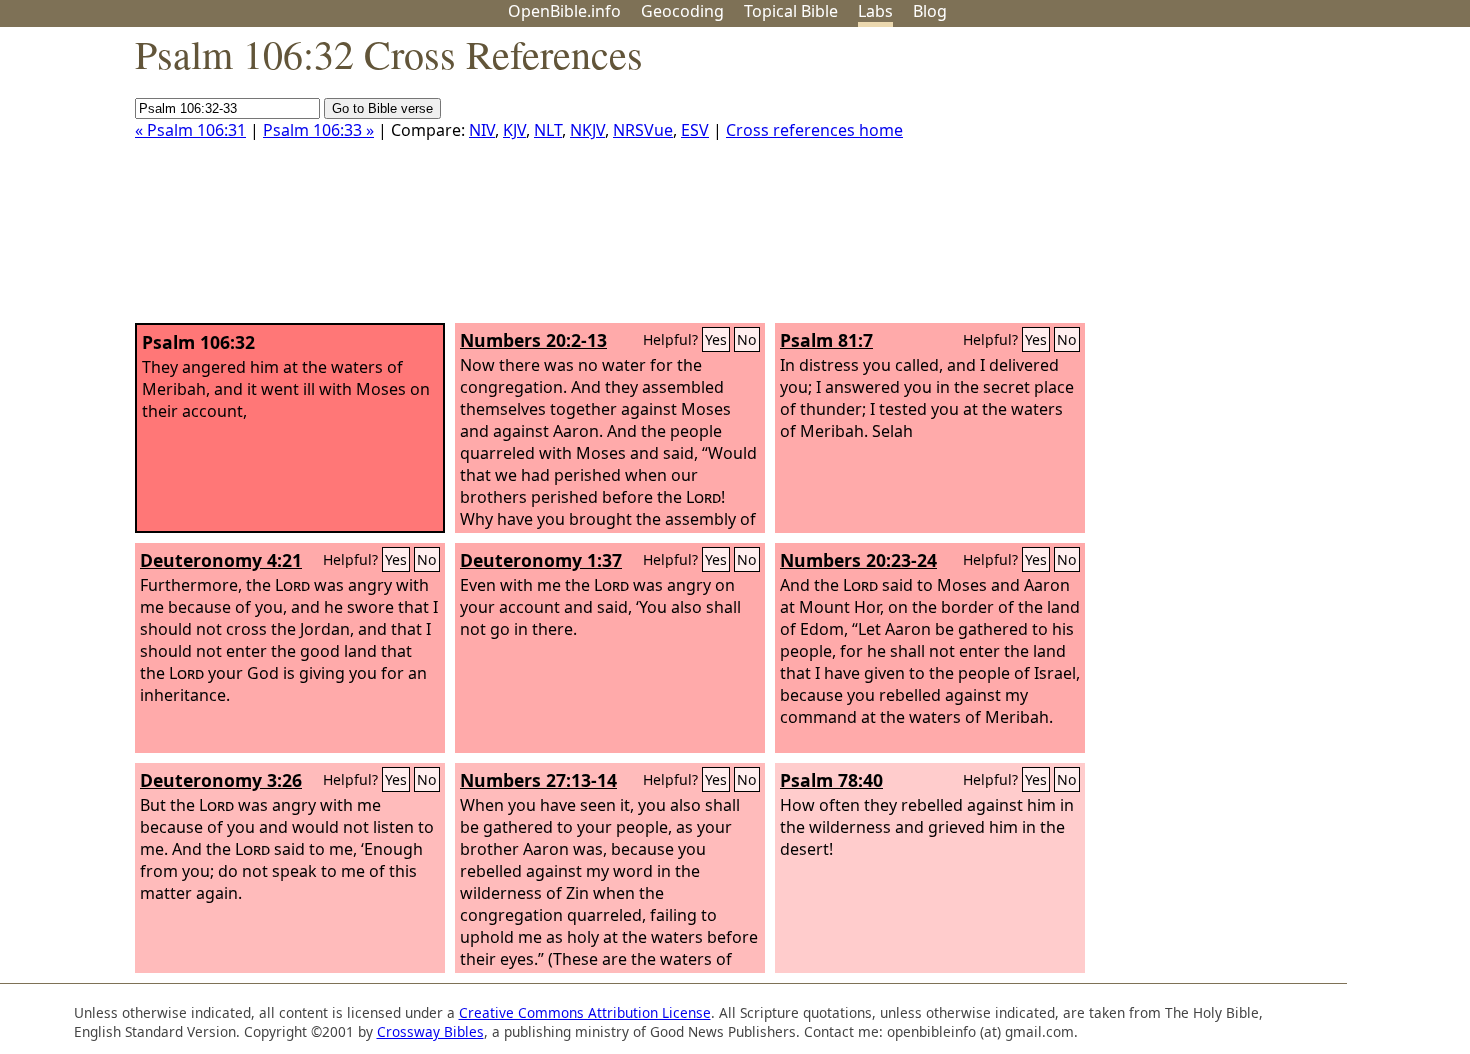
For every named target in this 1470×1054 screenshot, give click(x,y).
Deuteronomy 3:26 (221, 780)
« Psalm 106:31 (190, 130)
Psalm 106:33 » (318, 130)
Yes (716, 339)
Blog (930, 11)
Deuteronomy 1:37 (541, 560)
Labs (875, 11)
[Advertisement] (1268, 183)
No (747, 339)
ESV (695, 130)
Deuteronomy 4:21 (221, 560)
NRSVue (643, 130)
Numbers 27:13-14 (538, 780)
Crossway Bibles (430, 1031)
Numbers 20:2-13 (533, 340)
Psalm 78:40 (831, 780)
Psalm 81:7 (826, 340)
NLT (548, 130)
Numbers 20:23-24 (858, 560)
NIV (482, 130)
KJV (514, 130)
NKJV (587, 130)
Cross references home (814, 130)
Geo (682, 11)
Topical (791, 11)
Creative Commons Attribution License (585, 1012)
